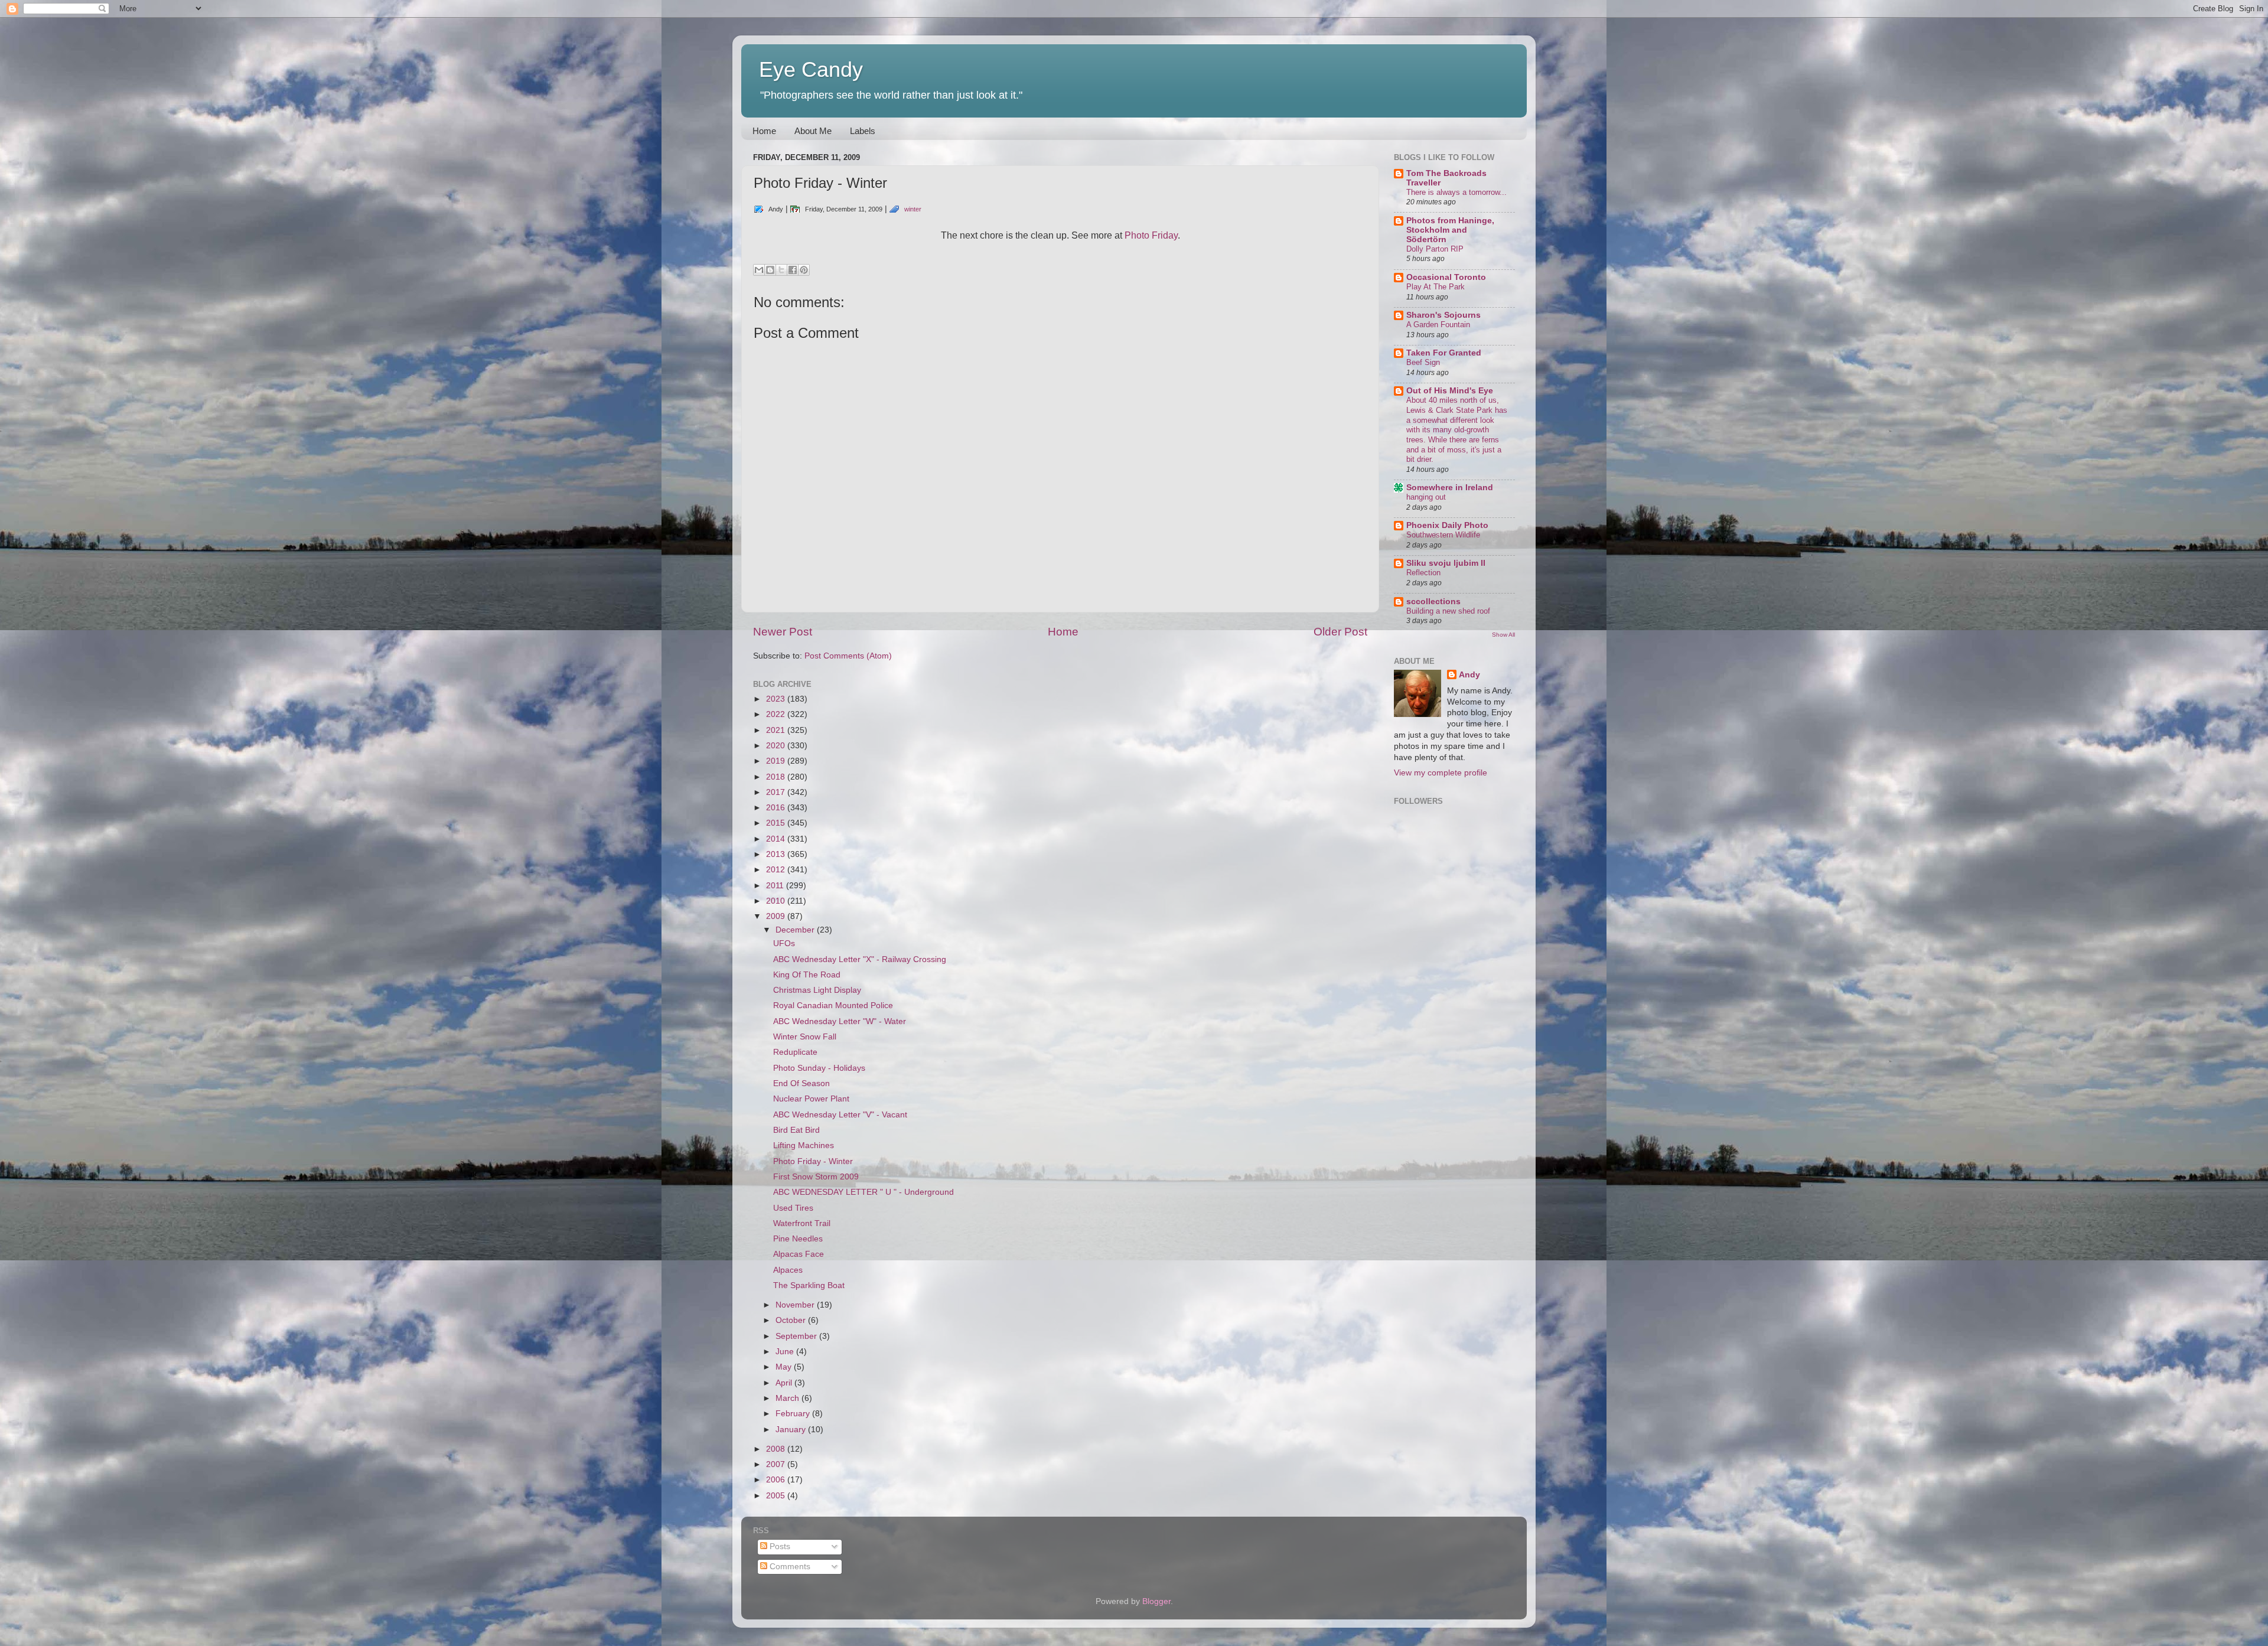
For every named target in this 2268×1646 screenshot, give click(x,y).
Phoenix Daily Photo (1447, 525)
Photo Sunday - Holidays (819, 1068)
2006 (777, 1480)
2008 (777, 1449)
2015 (777, 823)
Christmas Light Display (817, 990)
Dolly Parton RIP (1435, 249)
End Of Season (801, 1083)
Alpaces (788, 1270)
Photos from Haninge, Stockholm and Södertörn (1450, 230)
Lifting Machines (804, 1145)
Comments (789, 1567)
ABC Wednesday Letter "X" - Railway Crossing (860, 959)
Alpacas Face (799, 1254)
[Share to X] (781, 270)
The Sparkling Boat (809, 1285)
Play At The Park (1436, 287)
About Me (813, 131)
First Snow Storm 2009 (816, 1177)
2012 (777, 870)
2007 (777, 1464)
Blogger (1156, 1601)
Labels (863, 131)
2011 (776, 886)
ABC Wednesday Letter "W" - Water (840, 1021)
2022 (777, 714)
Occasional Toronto (1446, 277)
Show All (1503, 635)
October (792, 1320)
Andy (1469, 675)
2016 (777, 808)
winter (913, 209)
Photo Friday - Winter (813, 1161)
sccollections (1433, 602)
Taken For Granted (1444, 353)
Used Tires (793, 1208)
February (794, 1414)
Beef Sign (1423, 362)
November (796, 1305)
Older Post (1340, 632)
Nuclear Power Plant (811, 1099)
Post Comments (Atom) (848, 656)
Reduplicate (795, 1052)
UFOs (784, 943)
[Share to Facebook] (793, 270)
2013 (777, 854)
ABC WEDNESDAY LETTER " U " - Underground (863, 1192)
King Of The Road (807, 975)
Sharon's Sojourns (1443, 315)
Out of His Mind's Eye (1450, 391)
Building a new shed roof (1448, 611)
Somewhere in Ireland (1450, 488)
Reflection (1423, 573)
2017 (777, 792)
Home (764, 131)
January (792, 1430)
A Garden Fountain (1438, 325)
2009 (777, 916)
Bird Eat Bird (796, 1130)
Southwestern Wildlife (1443, 535)
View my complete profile (1441, 773)
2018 (777, 777)
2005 (777, 1496)
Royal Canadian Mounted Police (833, 1005)
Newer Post (783, 632)
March (788, 1398)
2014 (777, 839)
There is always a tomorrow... (1456, 192)
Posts (779, 1546)
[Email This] (759, 270)
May (785, 1367)
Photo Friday (1151, 235)
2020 (777, 746)
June (786, 1352)
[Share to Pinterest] (804, 270)
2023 (777, 699)
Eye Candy (811, 69)
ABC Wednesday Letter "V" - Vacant (840, 1115)
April (785, 1383)
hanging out (1426, 497)
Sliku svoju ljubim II (1446, 563)
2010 (777, 901)
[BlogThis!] (770, 270)
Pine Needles (798, 1239)
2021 (777, 730)
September (797, 1336)
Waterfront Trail (802, 1223)
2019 (777, 761)
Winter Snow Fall (805, 1037)
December (796, 930)
